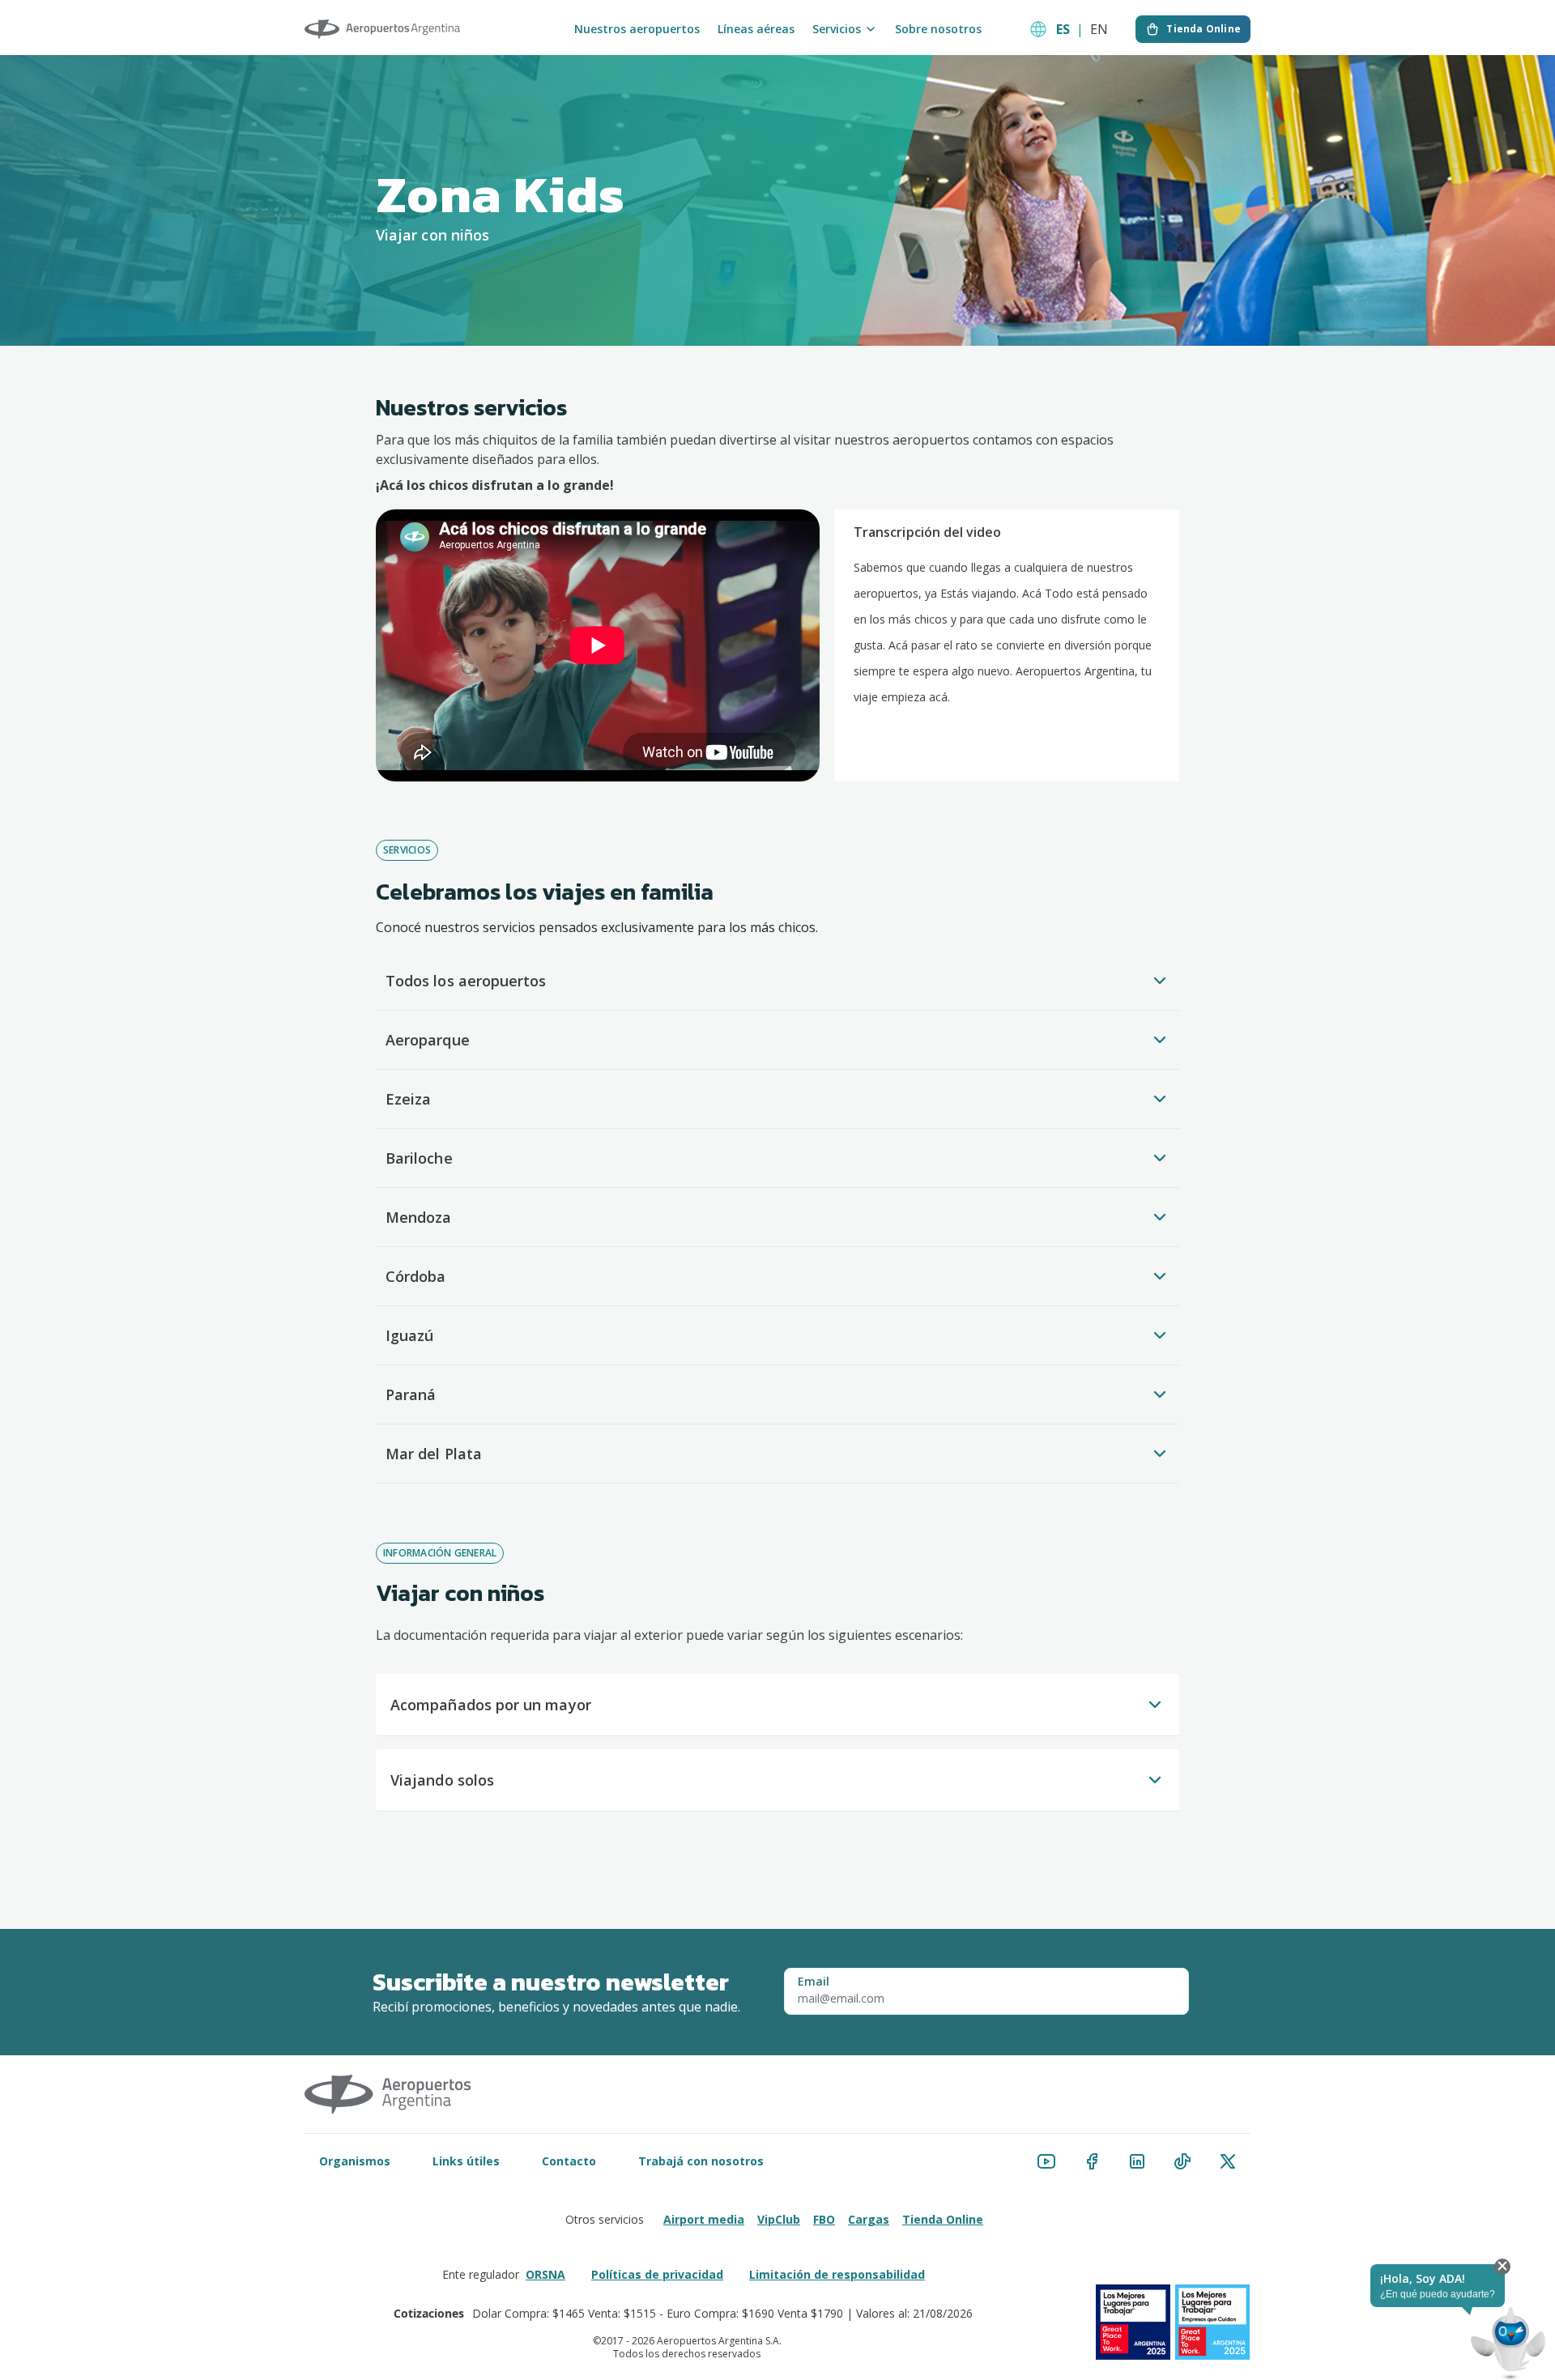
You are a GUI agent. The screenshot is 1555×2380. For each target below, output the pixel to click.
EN (1099, 29)
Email (814, 1982)
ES (1063, 29)
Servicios (837, 29)
